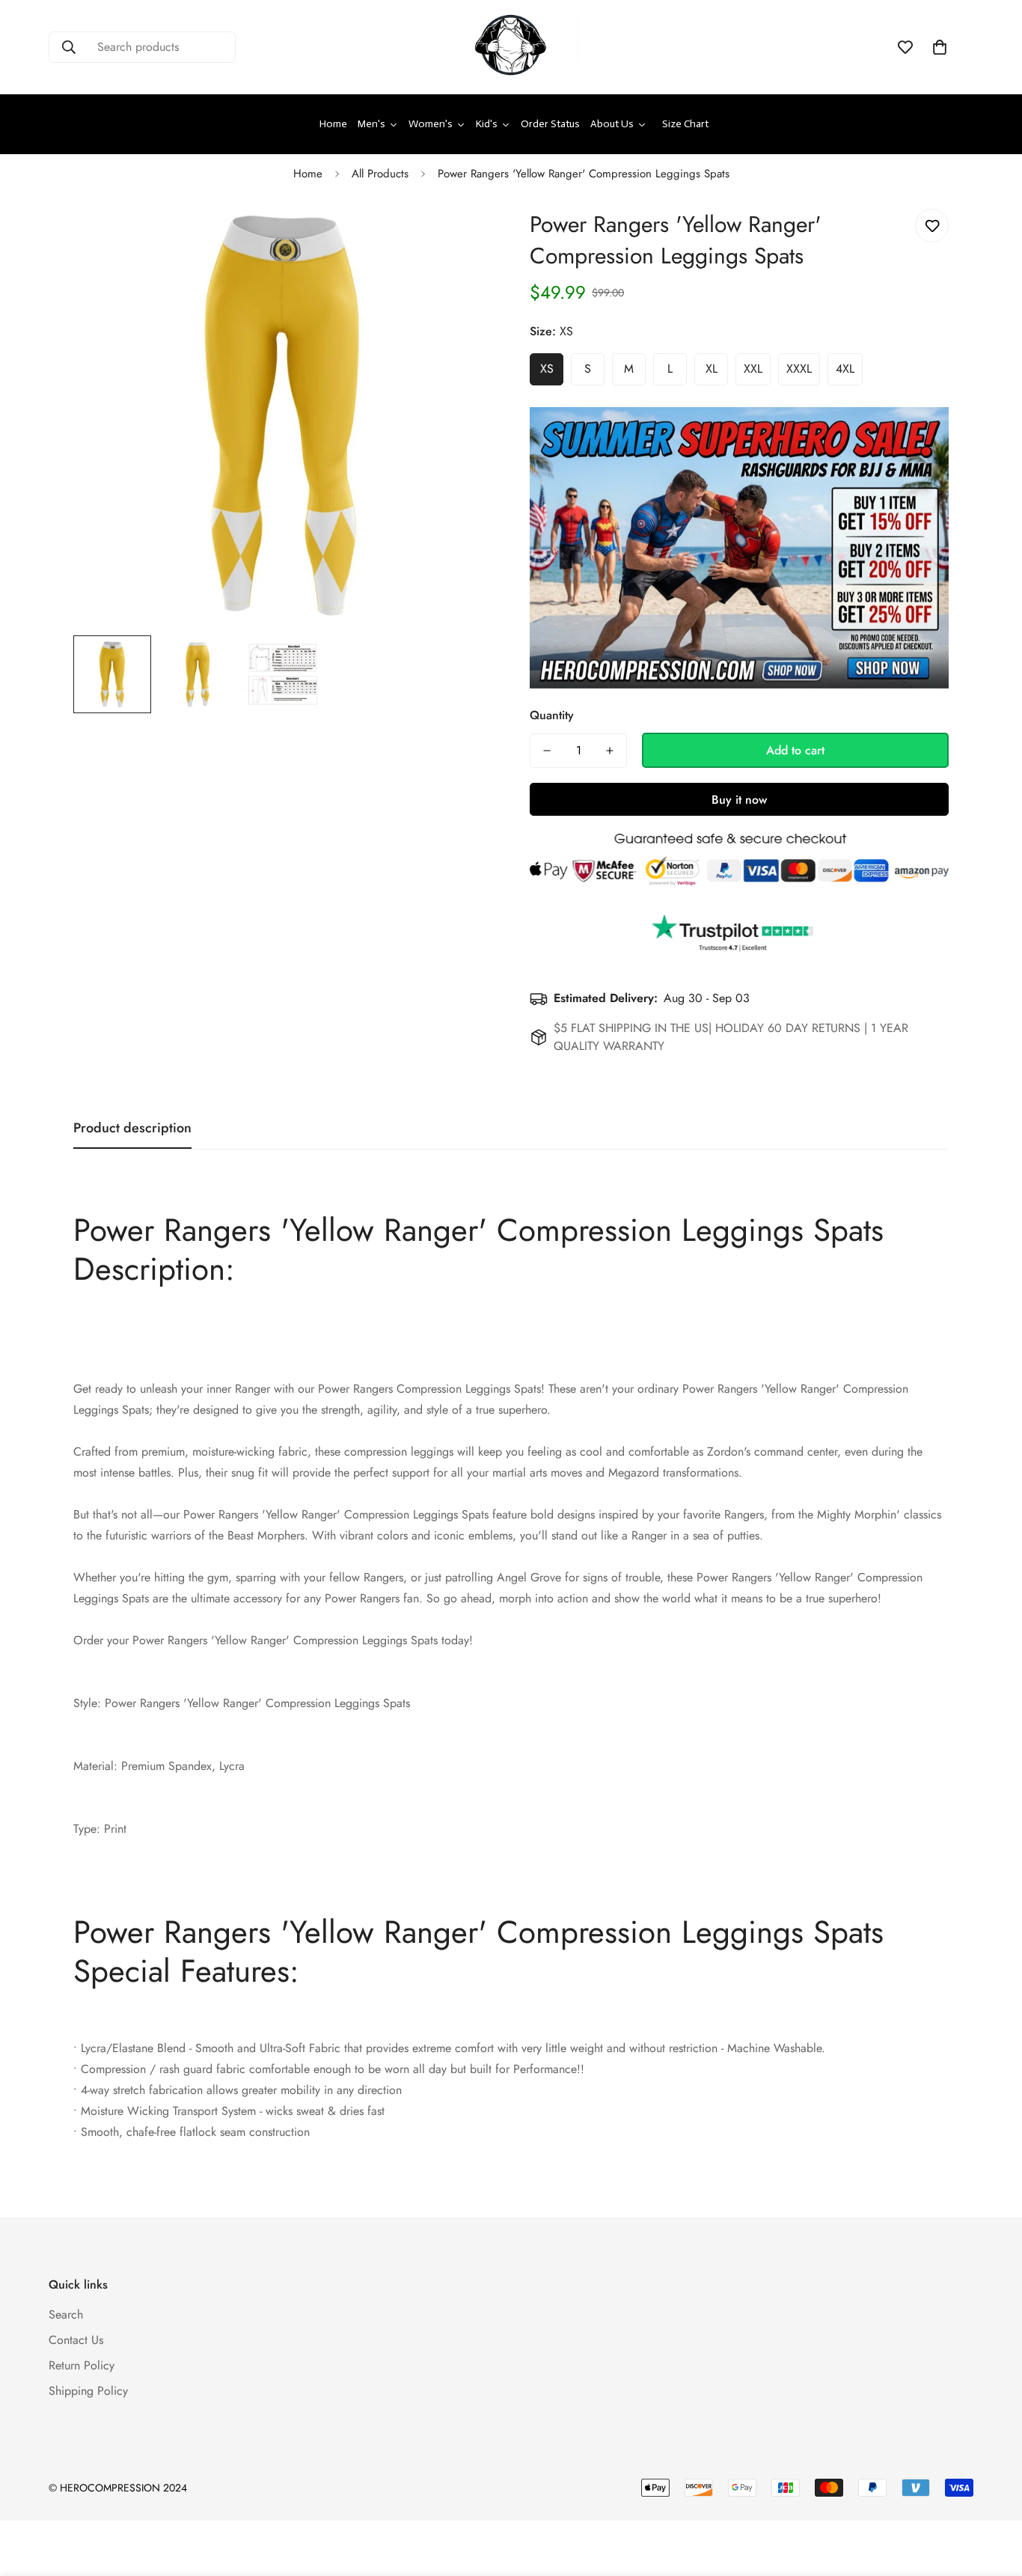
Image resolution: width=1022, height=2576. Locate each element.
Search (66, 2314)
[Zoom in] (460, 237)
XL (712, 369)
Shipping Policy (88, 2391)
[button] (940, 47)
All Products (380, 174)
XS (547, 369)
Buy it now (739, 800)
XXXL (799, 369)
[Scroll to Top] (993, 2494)
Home (308, 174)
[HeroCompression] (511, 47)
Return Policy (82, 2365)
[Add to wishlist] (932, 226)
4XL (845, 369)
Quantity (552, 715)
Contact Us (76, 2340)
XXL (753, 369)
